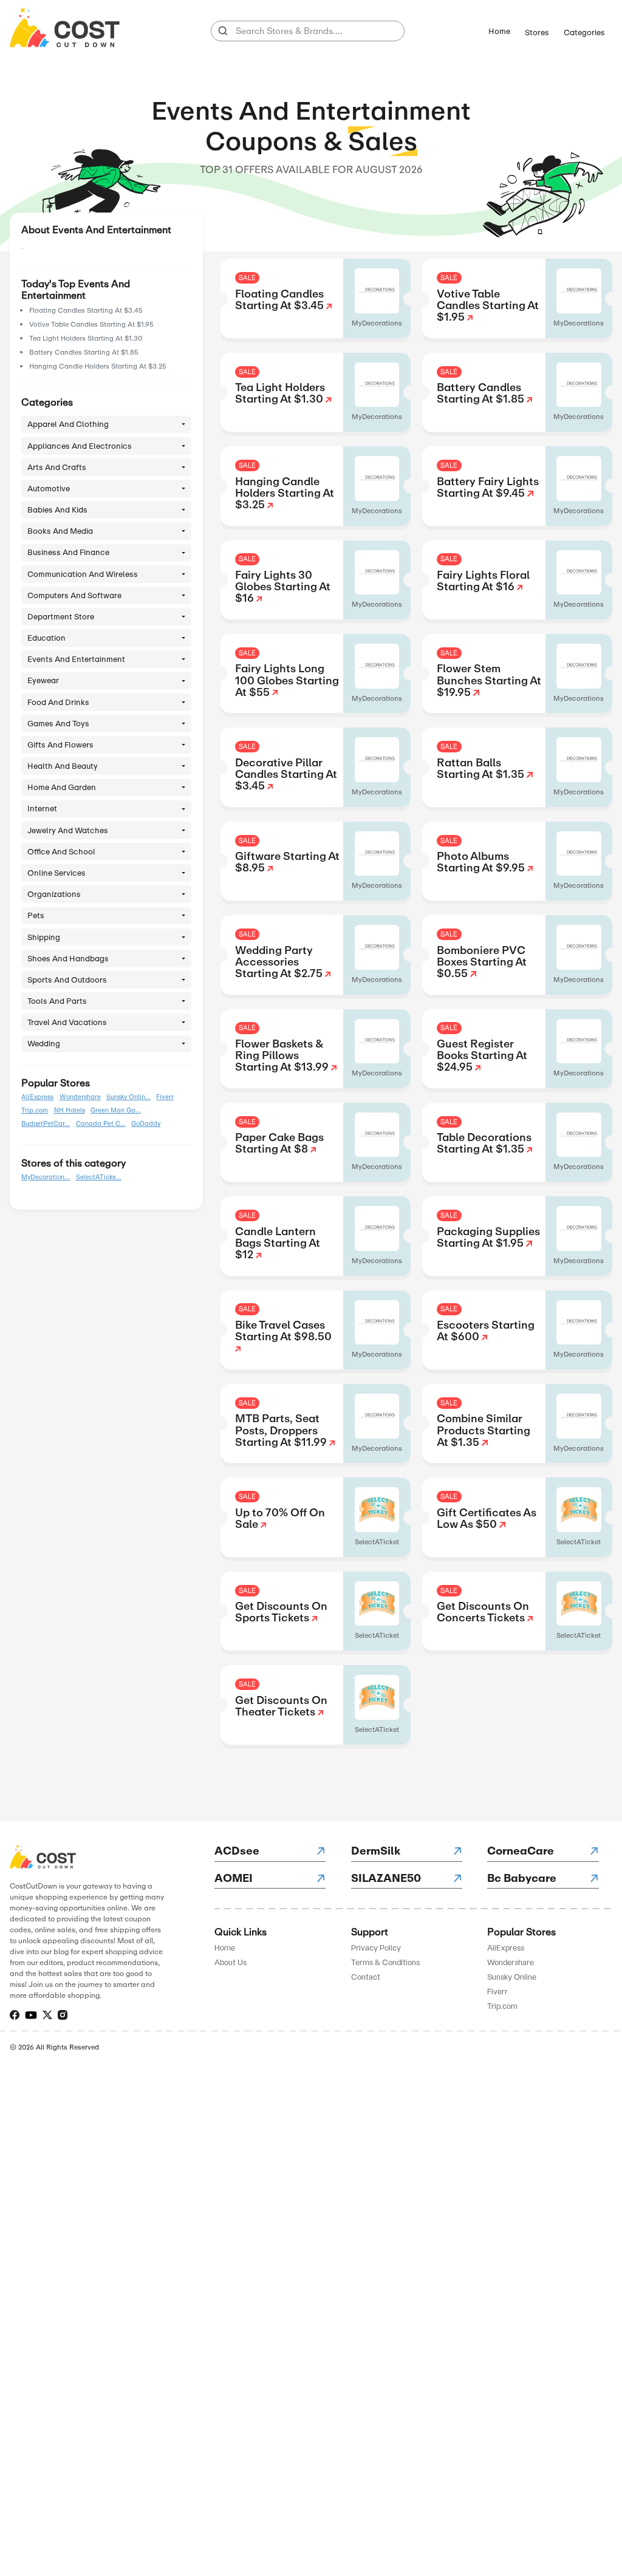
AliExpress (37, 1097)
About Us (231, 1962)
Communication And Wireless (83, 574)
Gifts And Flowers (60, 745)
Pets (36, 915)
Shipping (44, 937)
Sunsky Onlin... (128, 1097)
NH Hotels (70, 1111)
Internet (42, 809)
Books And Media (60, 531)
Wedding (44, 1044)
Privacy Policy (376, 1948)
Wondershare (80, 1097)
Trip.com (35, 1111)
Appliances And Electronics (80, 446)
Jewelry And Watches (68, 830)
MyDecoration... (46, 1177)
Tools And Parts (57, 1001)
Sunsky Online (512, 1977)
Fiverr (165, 1097)
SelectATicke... (99, 1177)
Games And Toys (58, 724)
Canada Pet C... (101, 1124)
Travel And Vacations (67, 1022)
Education (46, 638)
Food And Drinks (58, 702)
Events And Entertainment (76, 659)
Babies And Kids (57, 510)
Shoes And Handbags (68, 959)
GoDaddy (146, 1124)
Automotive (49, 489)
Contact (366, 1977)
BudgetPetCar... (46, 1124)
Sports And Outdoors (67, 980)
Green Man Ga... (116, 1111)
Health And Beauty (63, 766)
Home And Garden (62, 787)
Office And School (61, 852)
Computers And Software (74, 595)
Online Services (56, 873)
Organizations (54, 894)
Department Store (61, 617)
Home (499, 31)
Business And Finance (68, 552)
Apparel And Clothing (68, 424)
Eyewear (43, 680)
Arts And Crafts (57, 467)
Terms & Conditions (385, 1962)
